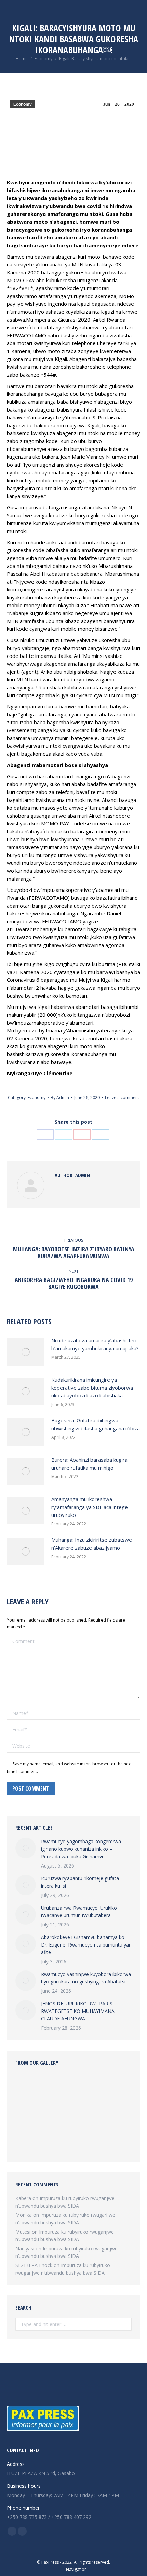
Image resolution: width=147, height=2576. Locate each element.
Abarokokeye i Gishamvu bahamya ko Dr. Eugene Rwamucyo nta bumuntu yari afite (86, 1945)
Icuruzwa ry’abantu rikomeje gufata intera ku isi (80, 1882)
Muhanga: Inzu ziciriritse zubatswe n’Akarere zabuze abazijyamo (92, 1544)
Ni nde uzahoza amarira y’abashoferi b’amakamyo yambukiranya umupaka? (95, 1344)
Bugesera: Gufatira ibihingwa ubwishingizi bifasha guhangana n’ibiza (96, 1424)
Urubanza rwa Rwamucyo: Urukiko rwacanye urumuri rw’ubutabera (79, 1911)
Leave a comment (122, 1098)
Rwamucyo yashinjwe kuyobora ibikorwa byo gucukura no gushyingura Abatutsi (86, 1978)
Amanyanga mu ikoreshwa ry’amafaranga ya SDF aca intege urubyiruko (90, 1507)
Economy (23, 104)
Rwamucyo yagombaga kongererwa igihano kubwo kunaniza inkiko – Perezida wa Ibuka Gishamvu (81, 1849)
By (60, 1098)
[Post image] (26, 1352)
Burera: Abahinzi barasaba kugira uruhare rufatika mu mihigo (89, 1464)
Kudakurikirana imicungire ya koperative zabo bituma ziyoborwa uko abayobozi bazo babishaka (92, 1388)
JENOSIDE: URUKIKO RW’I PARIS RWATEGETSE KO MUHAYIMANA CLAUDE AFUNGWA (78, 2011)
